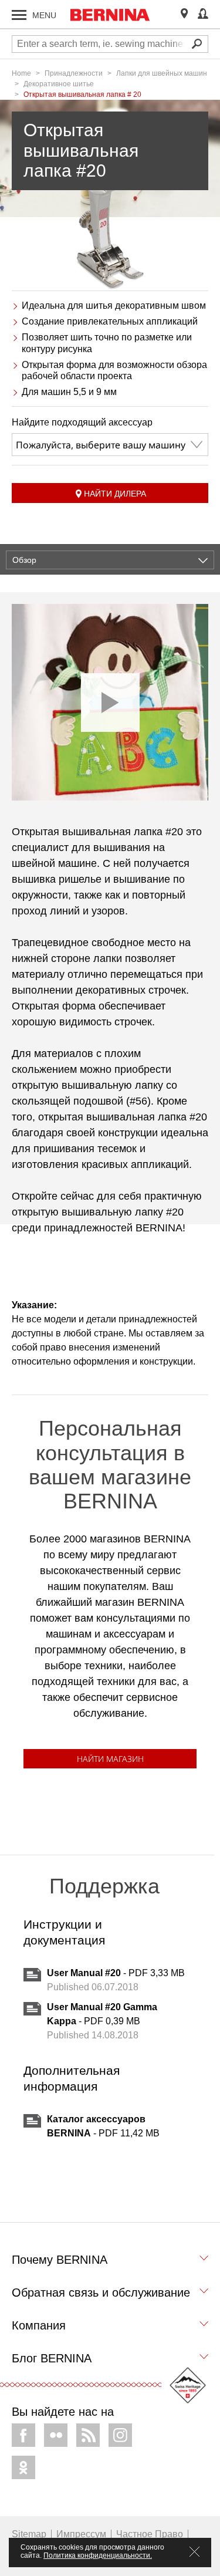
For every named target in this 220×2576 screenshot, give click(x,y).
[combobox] (110, 445)
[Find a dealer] (184, 14)
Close (194, 2552)
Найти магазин (110, 1759)
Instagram (120, 2435)
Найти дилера (115, 494)
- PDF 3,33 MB (116, 1973)
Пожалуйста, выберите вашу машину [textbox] (101, 445)
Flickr (56, 2435)
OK (23, 2467)
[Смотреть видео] (110, 702)
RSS (88, 2435)
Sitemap (29, 2534)
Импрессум (81, 2534)
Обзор (24, 560)
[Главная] (110, 15)
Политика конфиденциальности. (98, 2555)
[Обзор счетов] (203, 14)
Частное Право (150, 2534)
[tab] (110, 2263)
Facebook (23, 2435)
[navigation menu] (19, 15)
